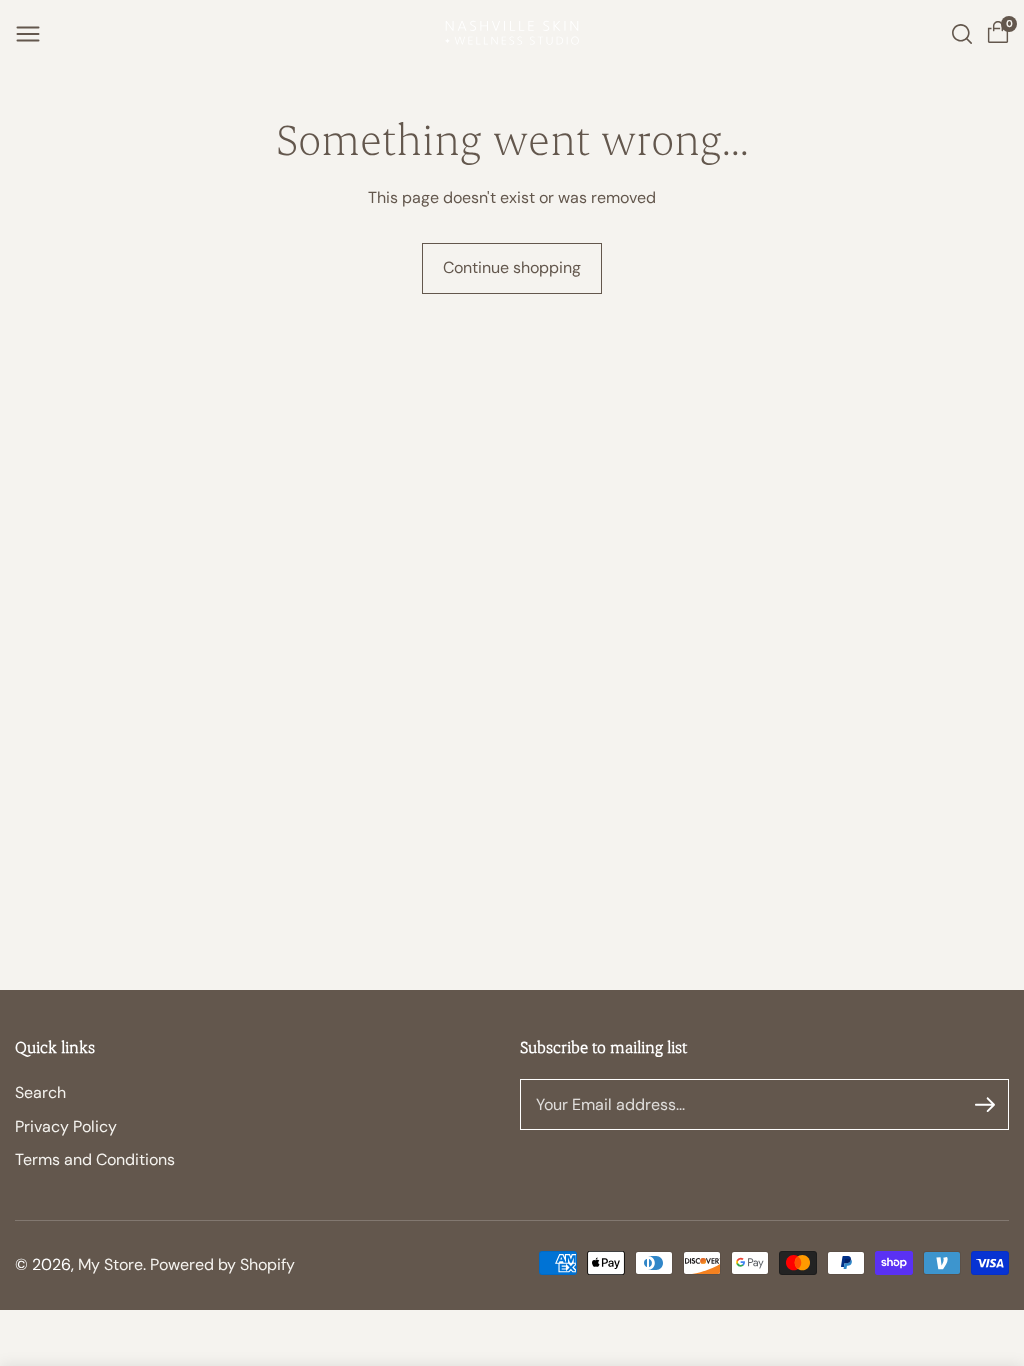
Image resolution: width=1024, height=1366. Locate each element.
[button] (28, 34)
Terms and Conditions (95, 1159)
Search (40, 1092)
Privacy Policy (66, 1126)
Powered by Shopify (222, 1264)
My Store (110, 1264)
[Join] (985, 1105)
